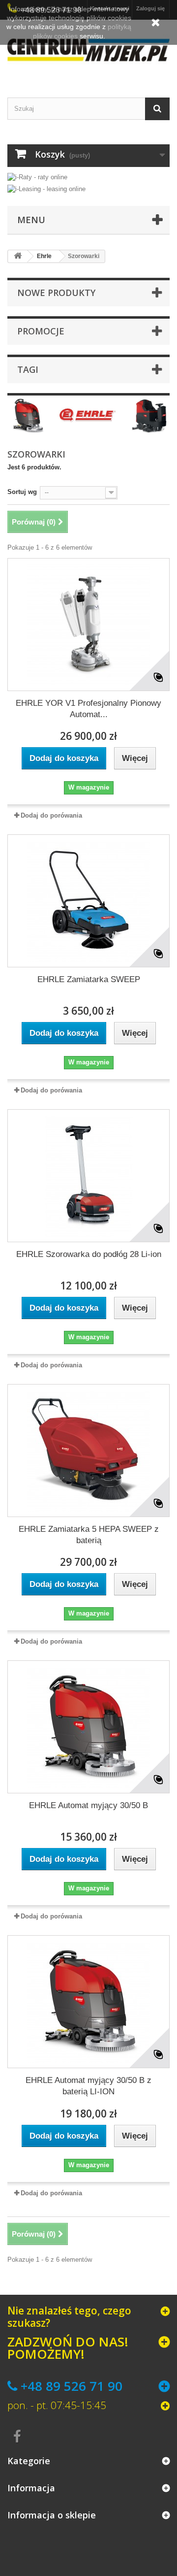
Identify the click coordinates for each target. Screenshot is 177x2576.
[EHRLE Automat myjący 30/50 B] (88, 1727)
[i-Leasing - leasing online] (46, 188)
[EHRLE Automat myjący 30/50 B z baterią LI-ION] (88, 2002)
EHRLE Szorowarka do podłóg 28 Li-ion (89, 1254)
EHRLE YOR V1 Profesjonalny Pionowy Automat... (88, 709)
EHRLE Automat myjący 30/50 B (88, 1805)
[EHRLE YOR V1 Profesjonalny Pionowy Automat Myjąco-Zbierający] (88, 625)
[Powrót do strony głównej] (18, 256)
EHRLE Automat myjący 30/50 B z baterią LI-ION (88, 2086)
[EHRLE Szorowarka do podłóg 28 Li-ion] (88, 1176)
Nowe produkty (56, 293)
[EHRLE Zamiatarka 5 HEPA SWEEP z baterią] (88, 1451)
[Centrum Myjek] (88, 50)
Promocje (41, 331)
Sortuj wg (22, 492)
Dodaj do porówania (51, 815)
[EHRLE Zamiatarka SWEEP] (88, 901)
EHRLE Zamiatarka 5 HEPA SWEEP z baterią (89, 1535)
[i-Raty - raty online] (37, 175)
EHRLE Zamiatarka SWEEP (89, 979)
